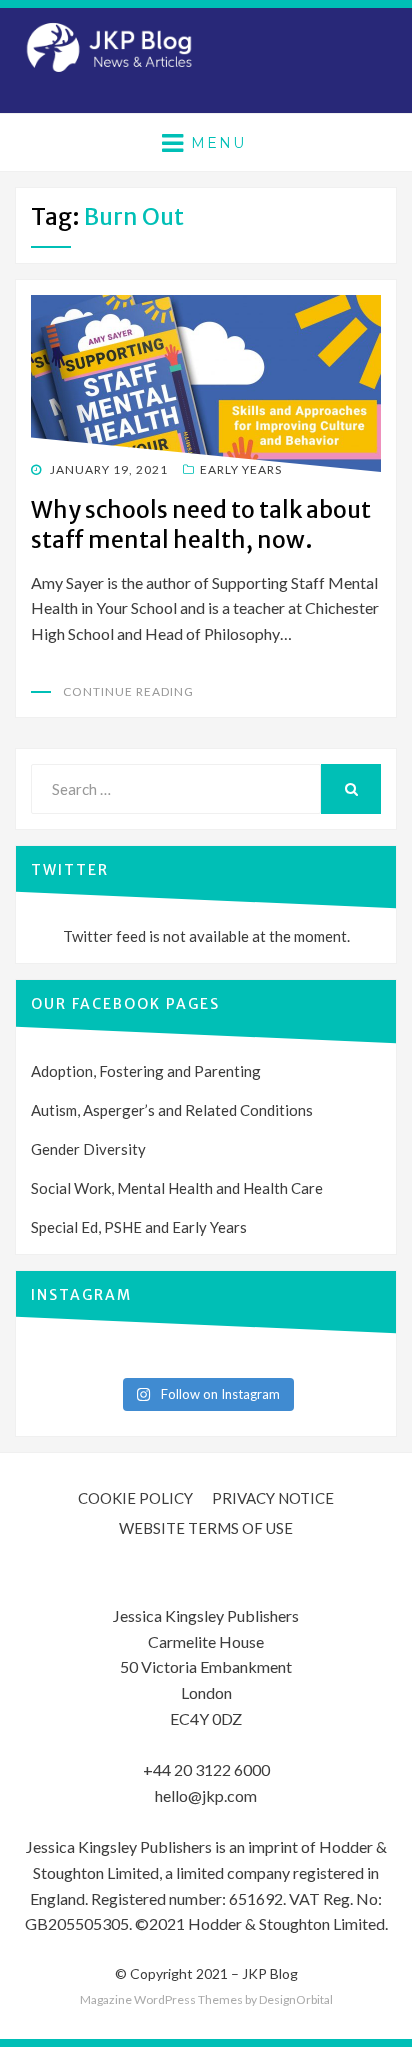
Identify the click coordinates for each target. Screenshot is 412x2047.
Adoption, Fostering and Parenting (146, 1071)
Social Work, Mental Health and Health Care (177, 1188)
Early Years (241, 469)
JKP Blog (270, 1973)
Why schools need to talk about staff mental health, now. (201, 524)
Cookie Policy (135, 1498)
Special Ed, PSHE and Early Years (139, 1227)
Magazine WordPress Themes (161, 1999)
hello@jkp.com (206, 1795)
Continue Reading (128, 691)
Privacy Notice (273, 1498)
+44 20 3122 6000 (206, 1769)
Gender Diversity (88, 1149)
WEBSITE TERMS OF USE (206, 1528)
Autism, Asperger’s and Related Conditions (172, 1110)
